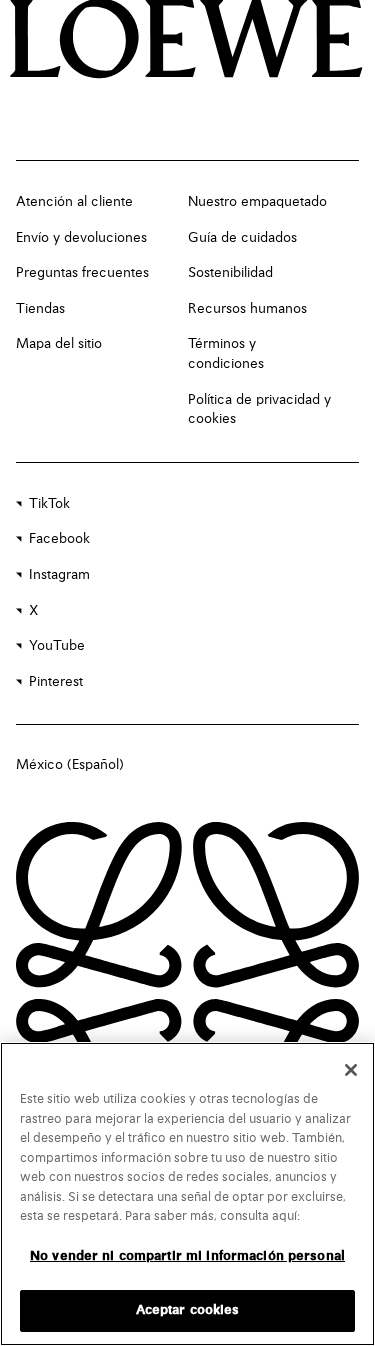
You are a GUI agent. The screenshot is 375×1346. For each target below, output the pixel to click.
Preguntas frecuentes (82, 273)
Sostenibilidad (230, 273)
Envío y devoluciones (81, 238)
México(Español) (70, 765)
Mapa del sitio (59, 344)
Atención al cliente (74, 202)
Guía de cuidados (242, 238)
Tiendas (40, 309)
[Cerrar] (351, 1070)
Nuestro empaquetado (257, 202)
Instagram (59, 575)
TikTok (49, 504)
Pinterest (56, 682)
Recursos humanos (247, 309)
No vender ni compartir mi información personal (187, 1256)
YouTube (57, 646)
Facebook (59, 539)
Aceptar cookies (188, 1310)
